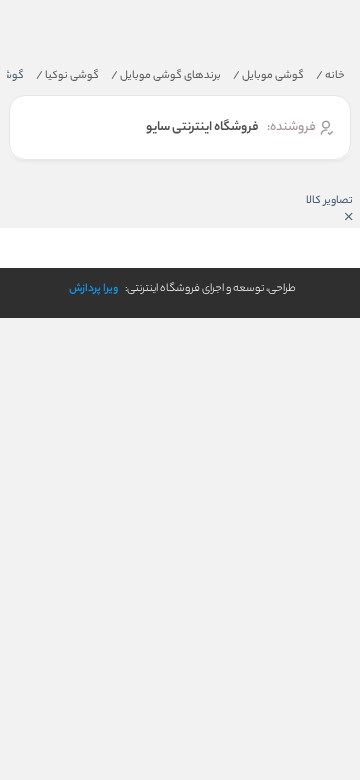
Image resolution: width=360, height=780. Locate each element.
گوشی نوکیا (67, 76)
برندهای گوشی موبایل (166, 76)
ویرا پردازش (93, 289)
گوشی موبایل (268, 76)
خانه (330, 76)
